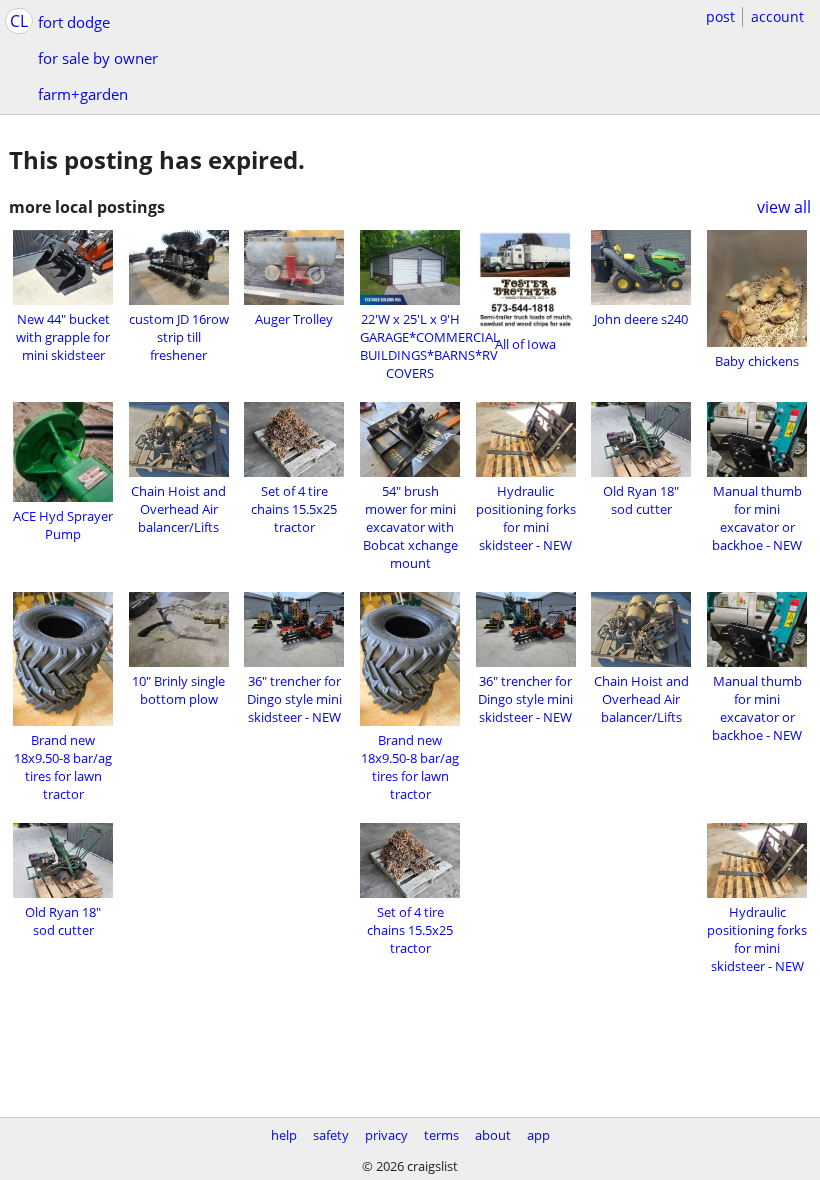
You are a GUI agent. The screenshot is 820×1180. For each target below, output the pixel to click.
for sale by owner (98, 58)
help (284, 1135)
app (538, 1135)
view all (784, 207)
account (777, 16)
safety (331, 1135)
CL (19, 21)
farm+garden (83, 94)
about (493, 1135)
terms (441, 1135)
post (720, 16)
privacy (386, 1135)
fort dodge (74, 22)
